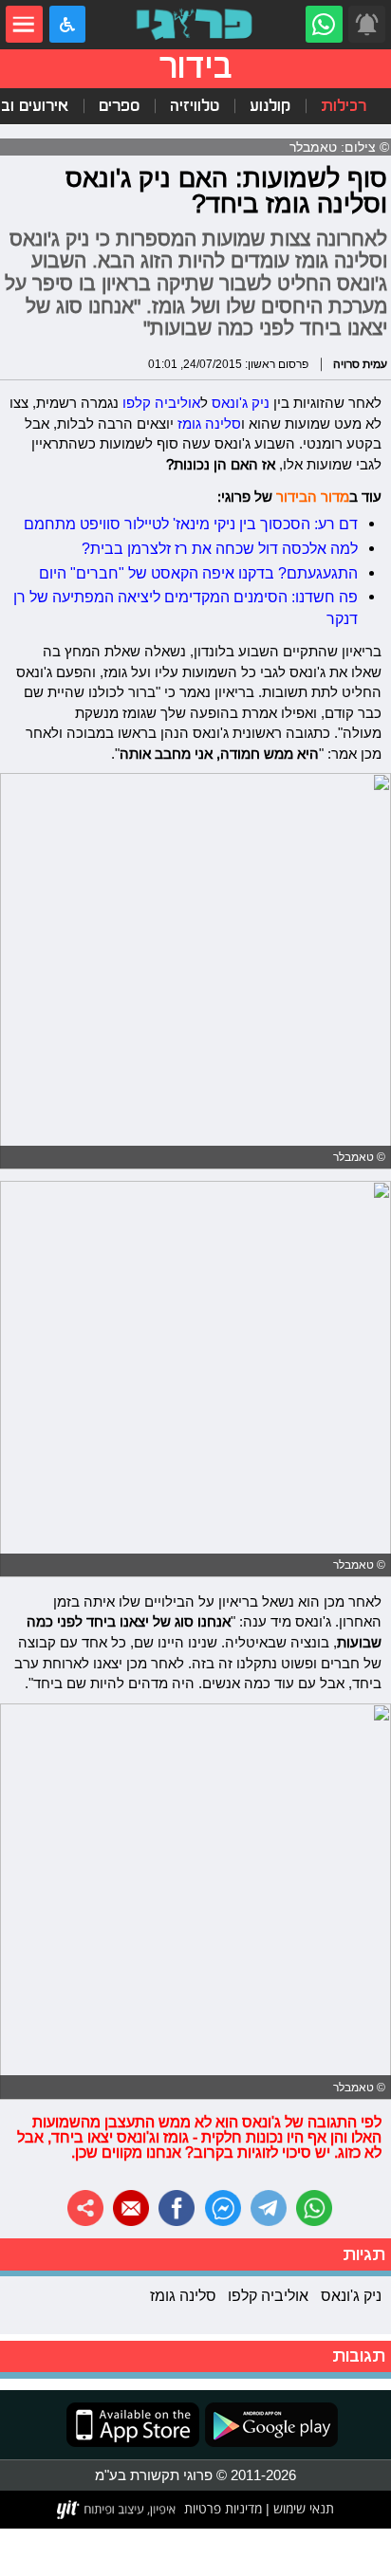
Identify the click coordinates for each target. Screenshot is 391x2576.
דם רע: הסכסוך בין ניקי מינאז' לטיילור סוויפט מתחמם (191, 524)
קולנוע (270, 106)
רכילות (344, 106)
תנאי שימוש (302, 2509)
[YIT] (117, 2510)
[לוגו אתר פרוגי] (196, 24)
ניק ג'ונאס (241, 403)
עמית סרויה (360, 364)
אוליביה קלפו (161, 403)
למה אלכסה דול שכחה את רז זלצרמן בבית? (220, 548)
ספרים (119, 106)
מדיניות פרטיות (223, 2509)
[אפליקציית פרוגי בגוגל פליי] (269, 2425)
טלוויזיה (195, 106)
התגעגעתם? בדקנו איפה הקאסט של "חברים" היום (198, 573)
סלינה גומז (209, 423)
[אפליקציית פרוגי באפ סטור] (133, 2425)
